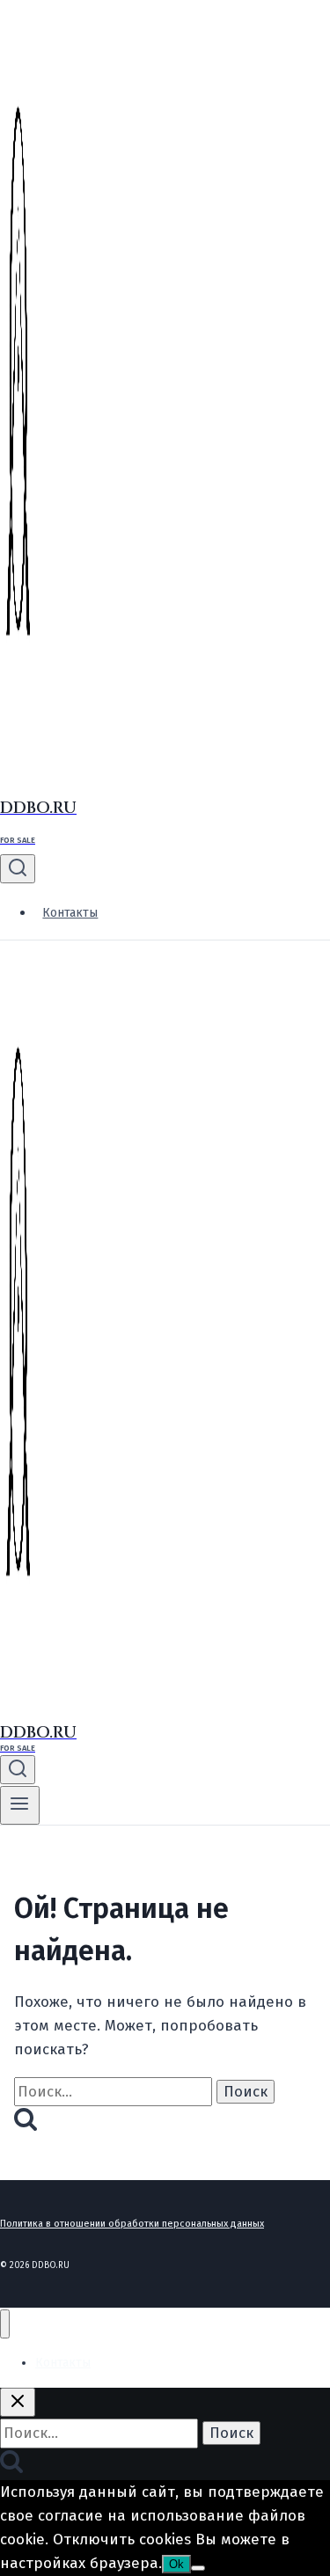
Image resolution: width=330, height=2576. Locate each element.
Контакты (70, 913)
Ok (176, 2564)
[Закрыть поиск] (18, 2402)
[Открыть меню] (20, 1805)
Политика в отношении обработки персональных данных (132, 2224)
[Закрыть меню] (5, 2324)
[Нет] (198, 2568)
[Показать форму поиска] (18, 869)
